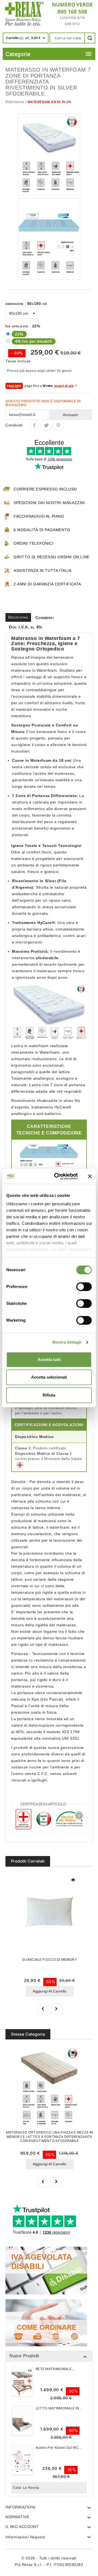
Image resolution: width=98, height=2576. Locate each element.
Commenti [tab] (45, 618)
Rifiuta (49, 1395)
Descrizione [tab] (18, 617)
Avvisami (71, 415)
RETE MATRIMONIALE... (55, 2369)
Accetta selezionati (49, 1377)
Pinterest (58, 425)
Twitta (46, 425)
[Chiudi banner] (90, 1176)
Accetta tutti (49, 1359)
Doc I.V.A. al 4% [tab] (26, 627)
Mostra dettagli (67, 1342)
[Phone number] (70, 14)
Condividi (34, 425)
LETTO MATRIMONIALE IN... (59, 2408)
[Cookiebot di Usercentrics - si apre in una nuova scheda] (57, 1176)
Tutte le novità (26, 2488)
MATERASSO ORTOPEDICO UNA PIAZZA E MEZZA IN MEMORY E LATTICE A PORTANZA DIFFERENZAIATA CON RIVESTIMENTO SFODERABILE (50, 2136)
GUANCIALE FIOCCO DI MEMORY (49, 1960)
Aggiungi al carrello (50, 1991)
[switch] (84, 1287)
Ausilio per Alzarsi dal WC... (59, 2448)
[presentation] (43, 2009)
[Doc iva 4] (46, 2270)
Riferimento (15, 102)
